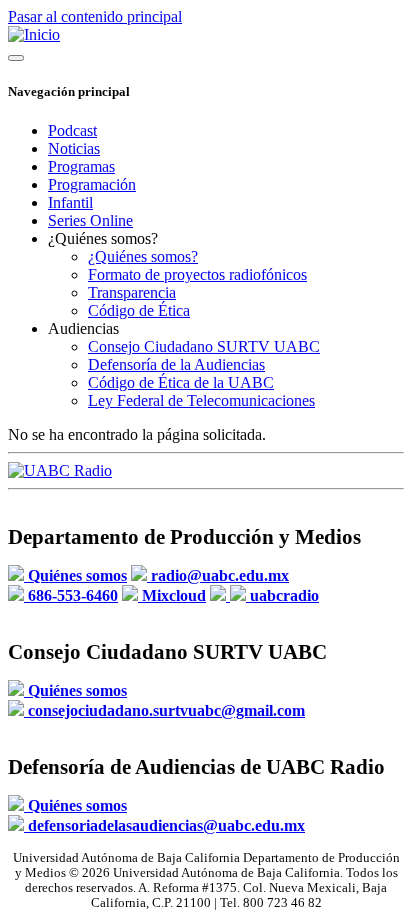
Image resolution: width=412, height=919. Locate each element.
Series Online (90, 220)
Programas (81, 166)
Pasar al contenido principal (95, 16)
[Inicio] (34, 34)
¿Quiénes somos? (143, 256)
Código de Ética (139, 310)
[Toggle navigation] (16, 58)
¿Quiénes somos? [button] (103, 238)
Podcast (72, 130)
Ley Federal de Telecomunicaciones (201, 400)
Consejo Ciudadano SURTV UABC (204, 346)
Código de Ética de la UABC (181, 382)
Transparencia (132, 292)
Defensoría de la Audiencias (176, 364)
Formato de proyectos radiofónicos (197, 274)
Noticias (74, 148)
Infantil (70, 202)
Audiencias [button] (83, 328)
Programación (92, 184)
